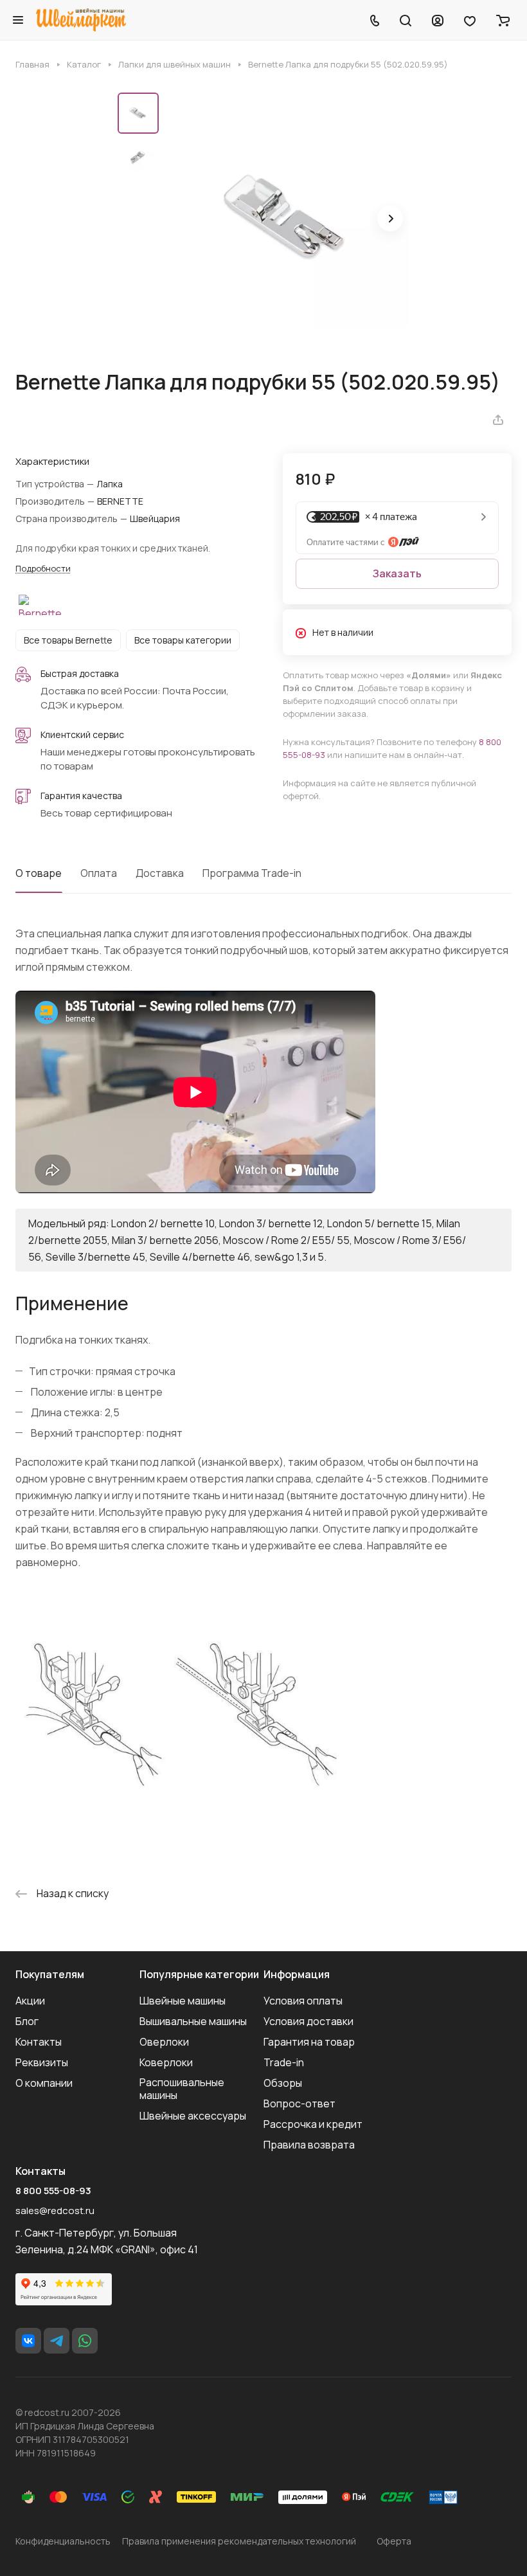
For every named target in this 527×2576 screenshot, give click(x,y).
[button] (390, 219)
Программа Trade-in (252, 873)
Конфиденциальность (63, 2541)
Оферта (394, 2541)
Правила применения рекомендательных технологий (239, 2541)
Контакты (39, 2042)
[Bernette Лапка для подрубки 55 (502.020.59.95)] (288, 220)
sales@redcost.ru (55, 2211)
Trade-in (284, 2062)
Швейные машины (183, 2001)
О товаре (39, 873)
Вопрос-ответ (299, 2103)
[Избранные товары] (470, 20)
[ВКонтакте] (28, 2341)
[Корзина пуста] (503, 20)
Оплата (99, 873)
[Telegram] (57, 2341)
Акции (30, 2001)
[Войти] (438, 20)
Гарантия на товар (309, 2042)
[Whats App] (85, 2341)
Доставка (160, 873)
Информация (297, 1974)
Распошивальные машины (182, 2089)
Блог (27, 2021)
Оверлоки (164, 2042)
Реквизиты (42, 2062)
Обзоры (283, 2083)
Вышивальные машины (193, 2021)
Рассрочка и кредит (313, 2124)
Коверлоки (166, 2062)
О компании (44, 2083)
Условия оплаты (303, 2001)
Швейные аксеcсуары (193, 2116)
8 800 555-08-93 (53, 2191)
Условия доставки (308, 2021)
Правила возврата (309, 2145)
